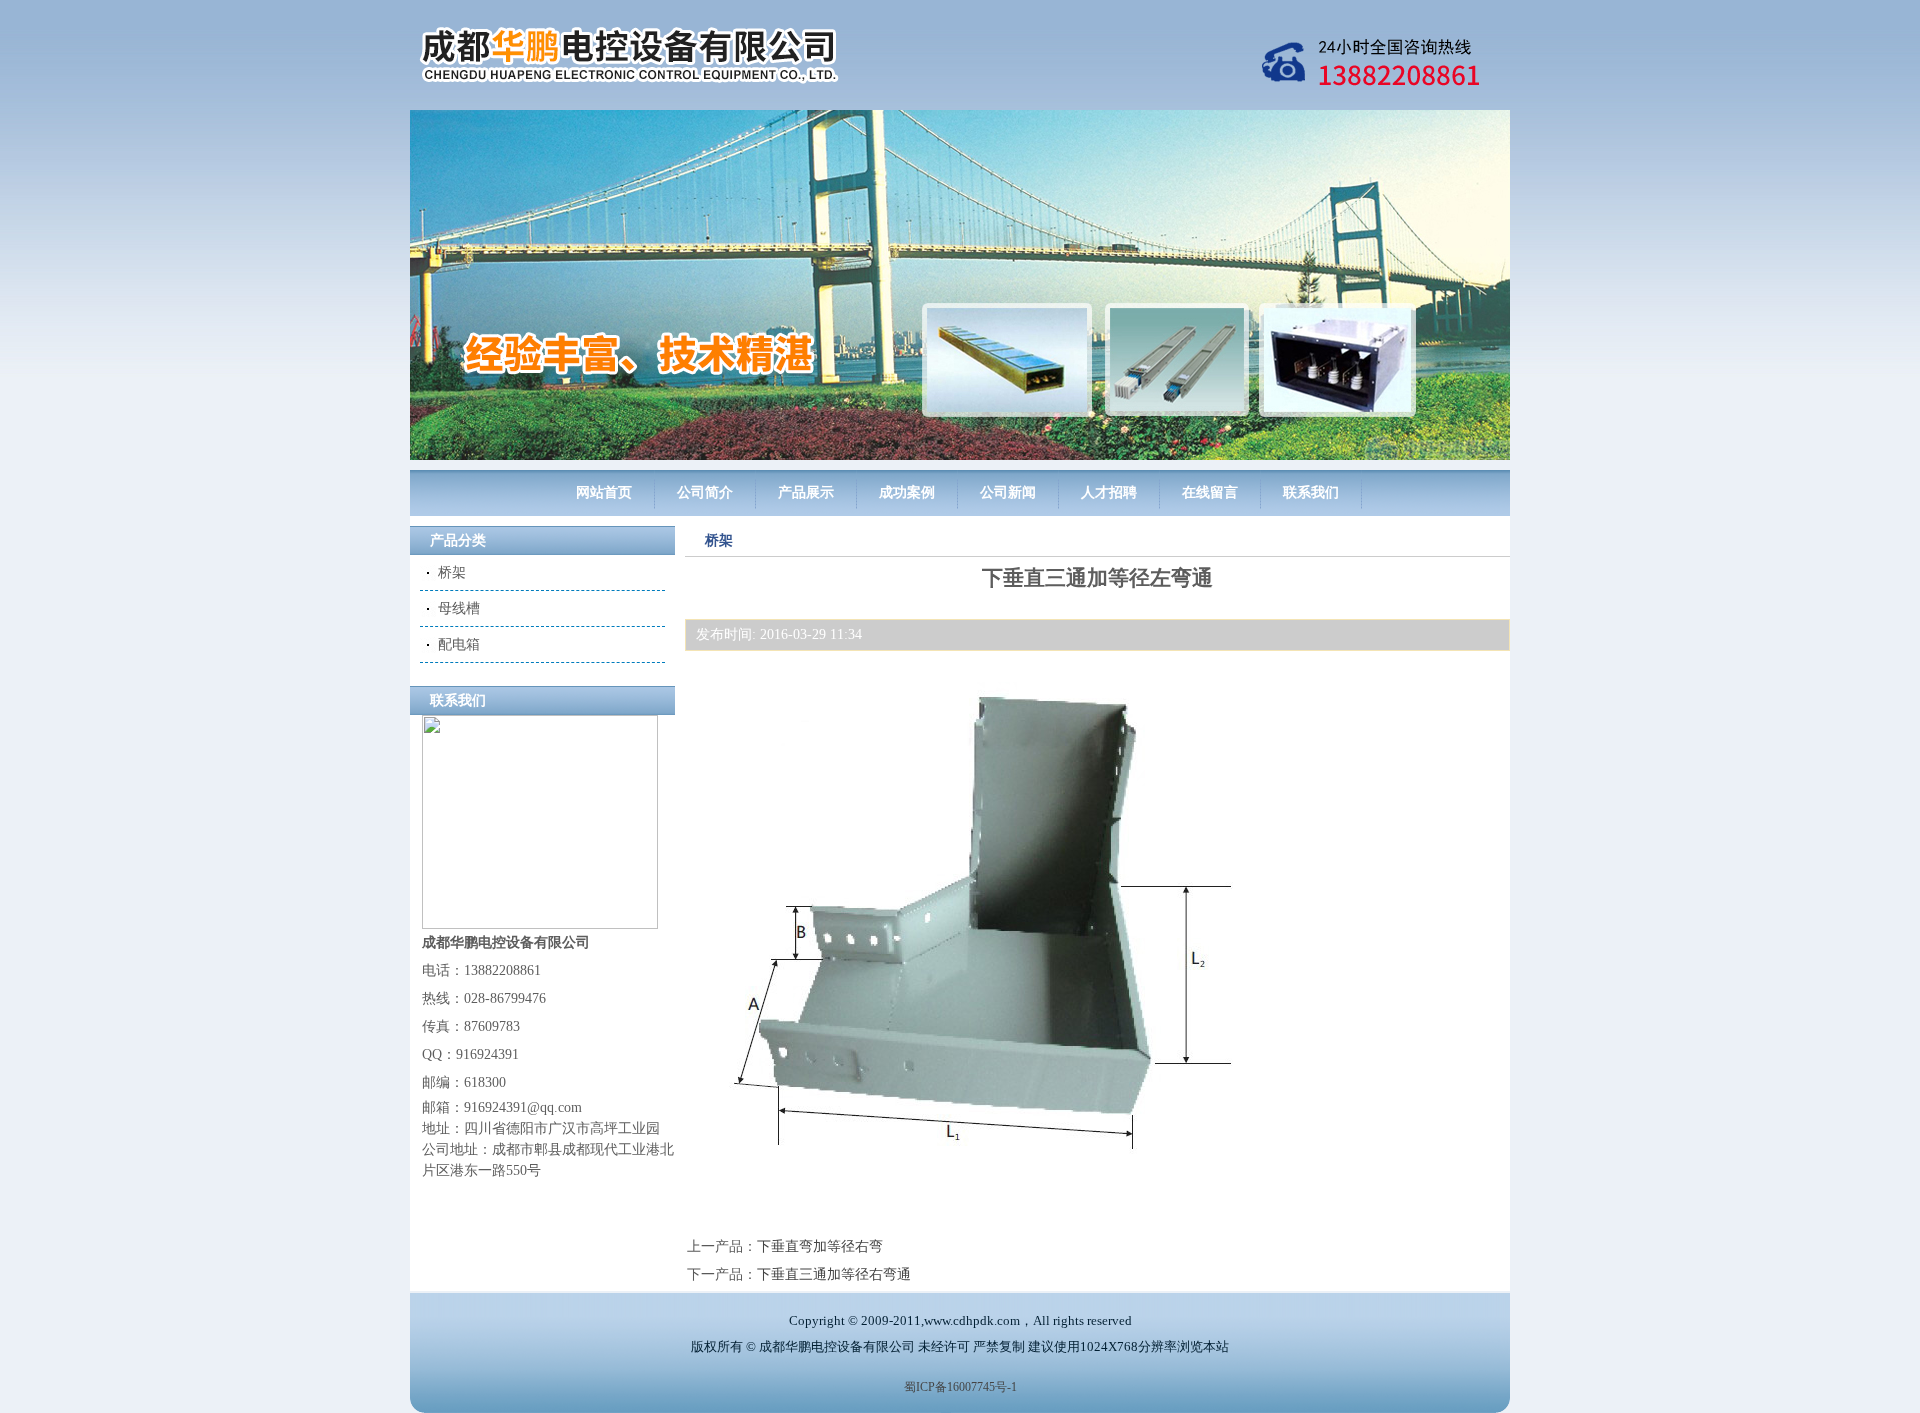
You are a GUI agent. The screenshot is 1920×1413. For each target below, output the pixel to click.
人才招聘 (1109, 492)
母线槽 (459, 608)
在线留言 (1210, 492)
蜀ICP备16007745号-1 (960, 1387)
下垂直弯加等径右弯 (820, 1246)
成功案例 (907, 492)
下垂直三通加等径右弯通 (834, 1274)
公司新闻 (1008, 492)
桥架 (452, 572)
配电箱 (459, 644)
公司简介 (705, 492)
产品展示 (806, 492)
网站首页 (604, 492)
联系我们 (1311, 492)
